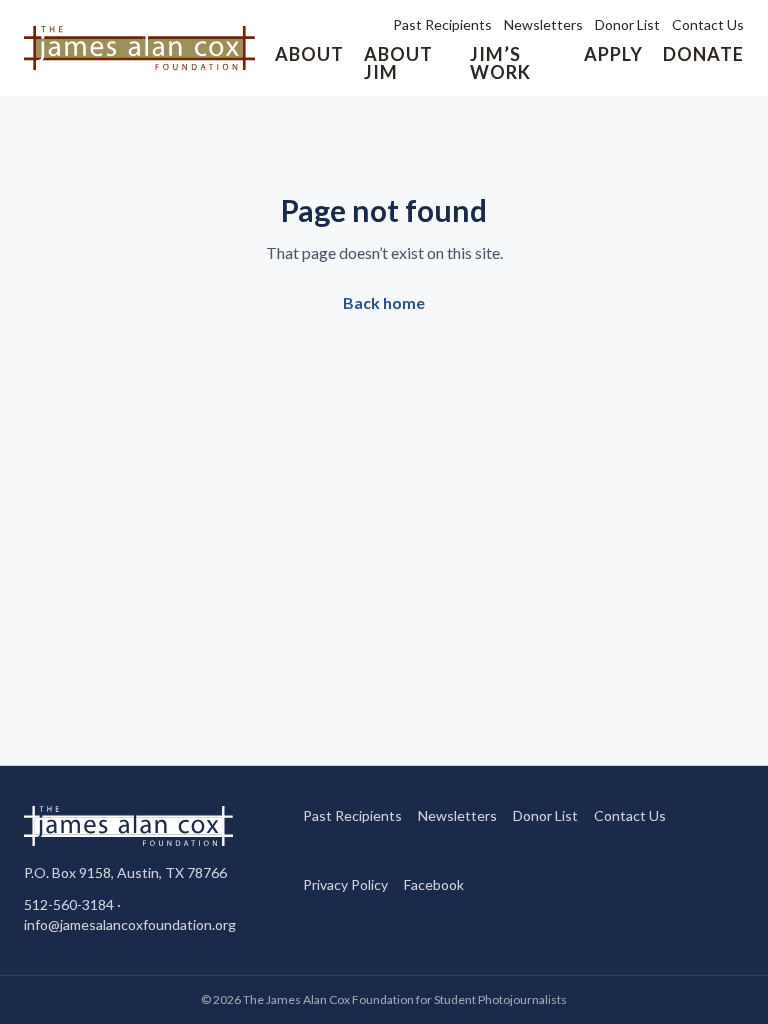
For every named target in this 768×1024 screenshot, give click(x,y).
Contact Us (708, 24)
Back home (384, 302)
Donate (703, 54)
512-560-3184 (69, 904)
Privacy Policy (345, 884)
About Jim (398, 63)
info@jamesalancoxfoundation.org (130, 924)
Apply (613, 54)
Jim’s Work (500, 63)
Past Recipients (442, 24)
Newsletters (543, 24)
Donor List (627, 24)
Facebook (434, 884)
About (309, 54)
